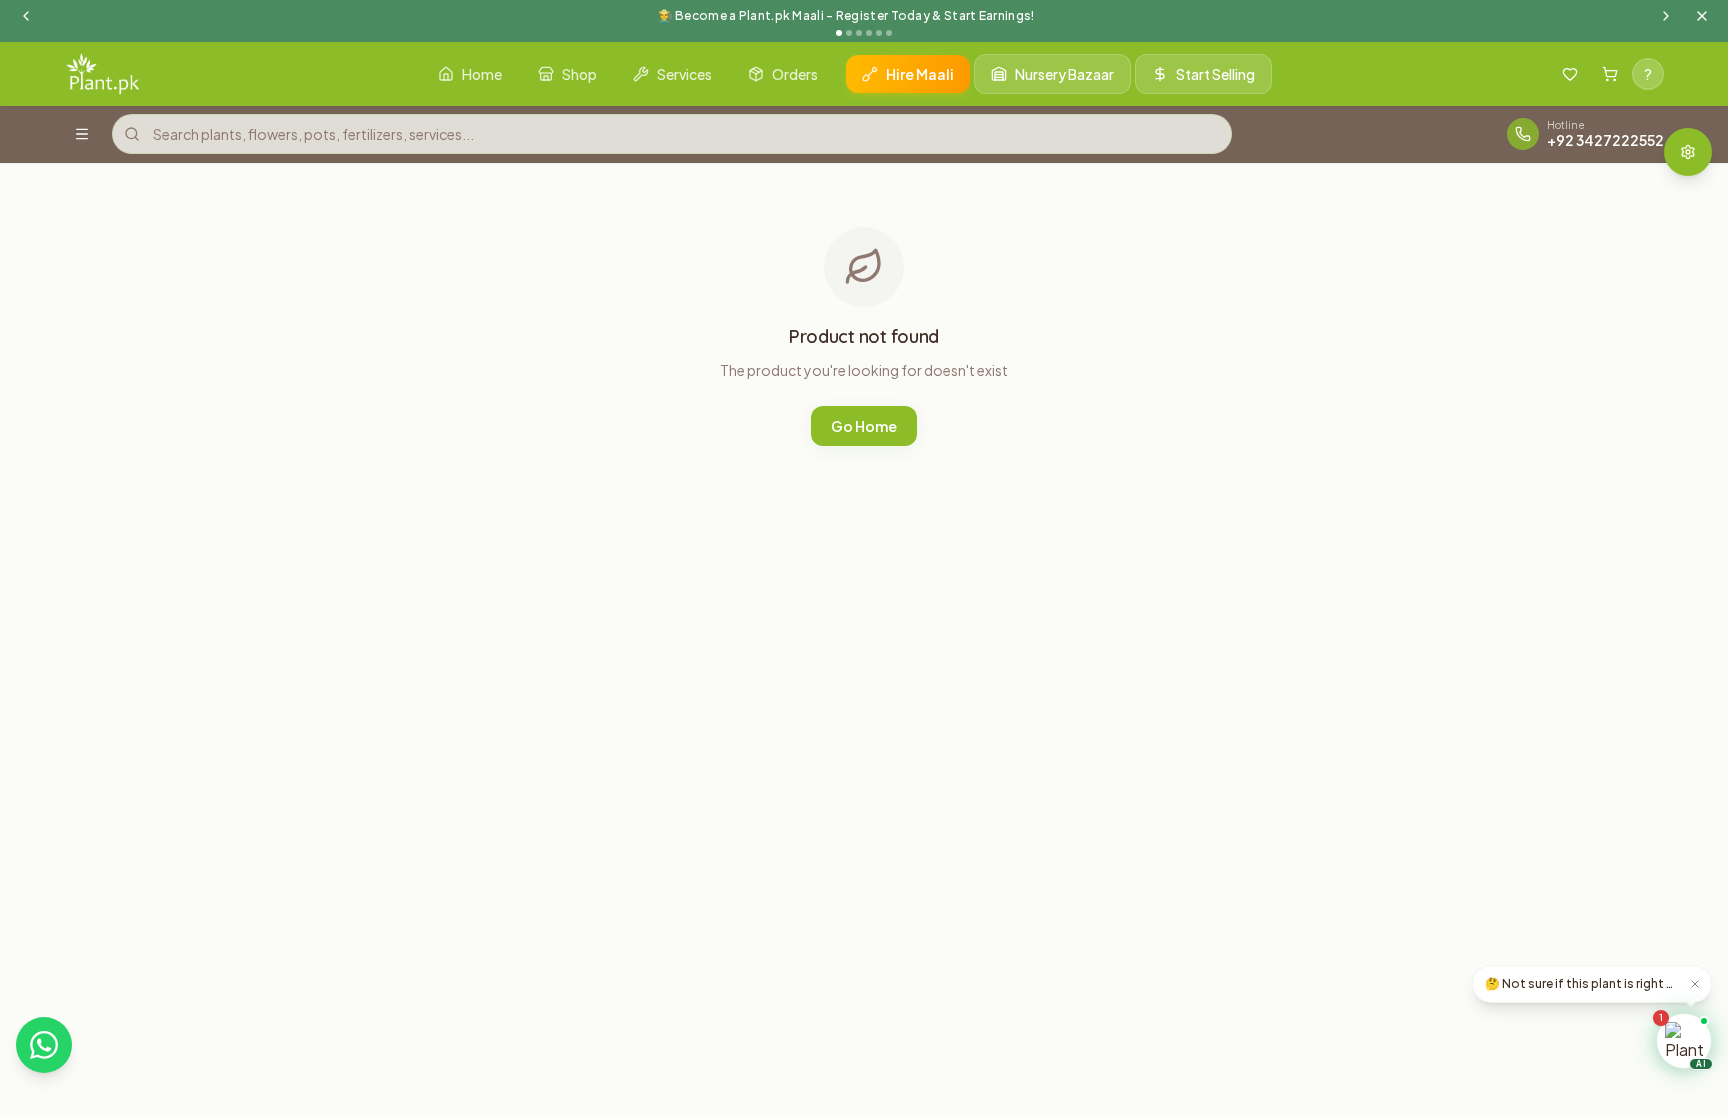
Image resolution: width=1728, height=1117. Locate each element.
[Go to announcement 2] (849, 33)
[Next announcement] (1666, 16)
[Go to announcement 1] (839, 33)
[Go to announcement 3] (859, 33)
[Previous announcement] (26, 16)
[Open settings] (1688, 152)
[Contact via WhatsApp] (44, 1045)
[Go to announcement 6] (889, 33)
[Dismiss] (1695, 984)
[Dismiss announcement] (1702, 16)
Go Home (864, 426)
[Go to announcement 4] (869, 33)
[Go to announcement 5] (879, 33)
